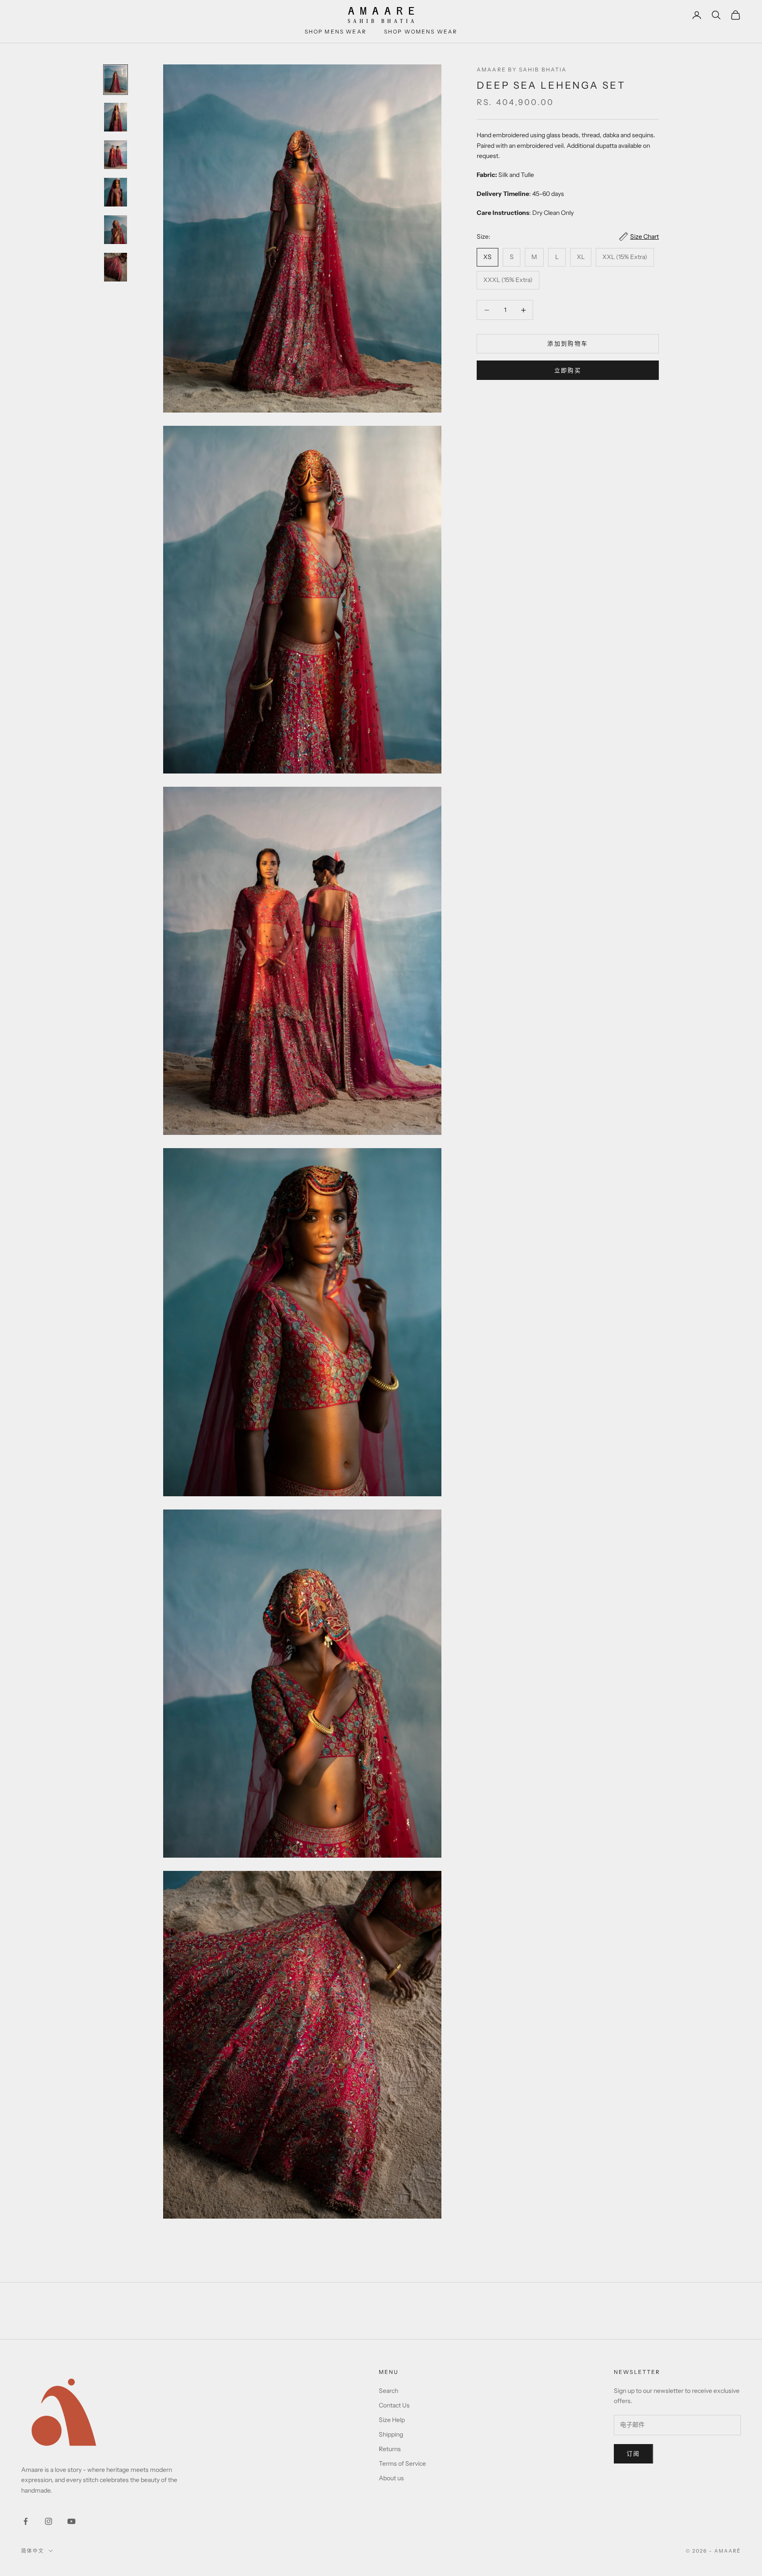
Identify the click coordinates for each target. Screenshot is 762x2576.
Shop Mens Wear (336, 32)
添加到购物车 (568, 344)
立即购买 (568, 370)
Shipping (391, 2434)
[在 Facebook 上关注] (26, 2521)
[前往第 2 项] (116, 117)
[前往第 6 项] (116, 267)
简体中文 (33, 2551)
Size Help (392, 2420)
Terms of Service (402, 2463)
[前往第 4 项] (116, 192)
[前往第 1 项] (116, 80)
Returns (390, 2449)
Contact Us (394, 2405)
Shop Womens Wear (421, 32)
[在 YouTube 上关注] (71, 2521)
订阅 (633, 2453)
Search (388, 2391)
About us (391, 2478)
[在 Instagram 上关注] (49, 2521)
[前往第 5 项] (116, 230)
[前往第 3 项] (116, 155)
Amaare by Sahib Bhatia (522, 69)
